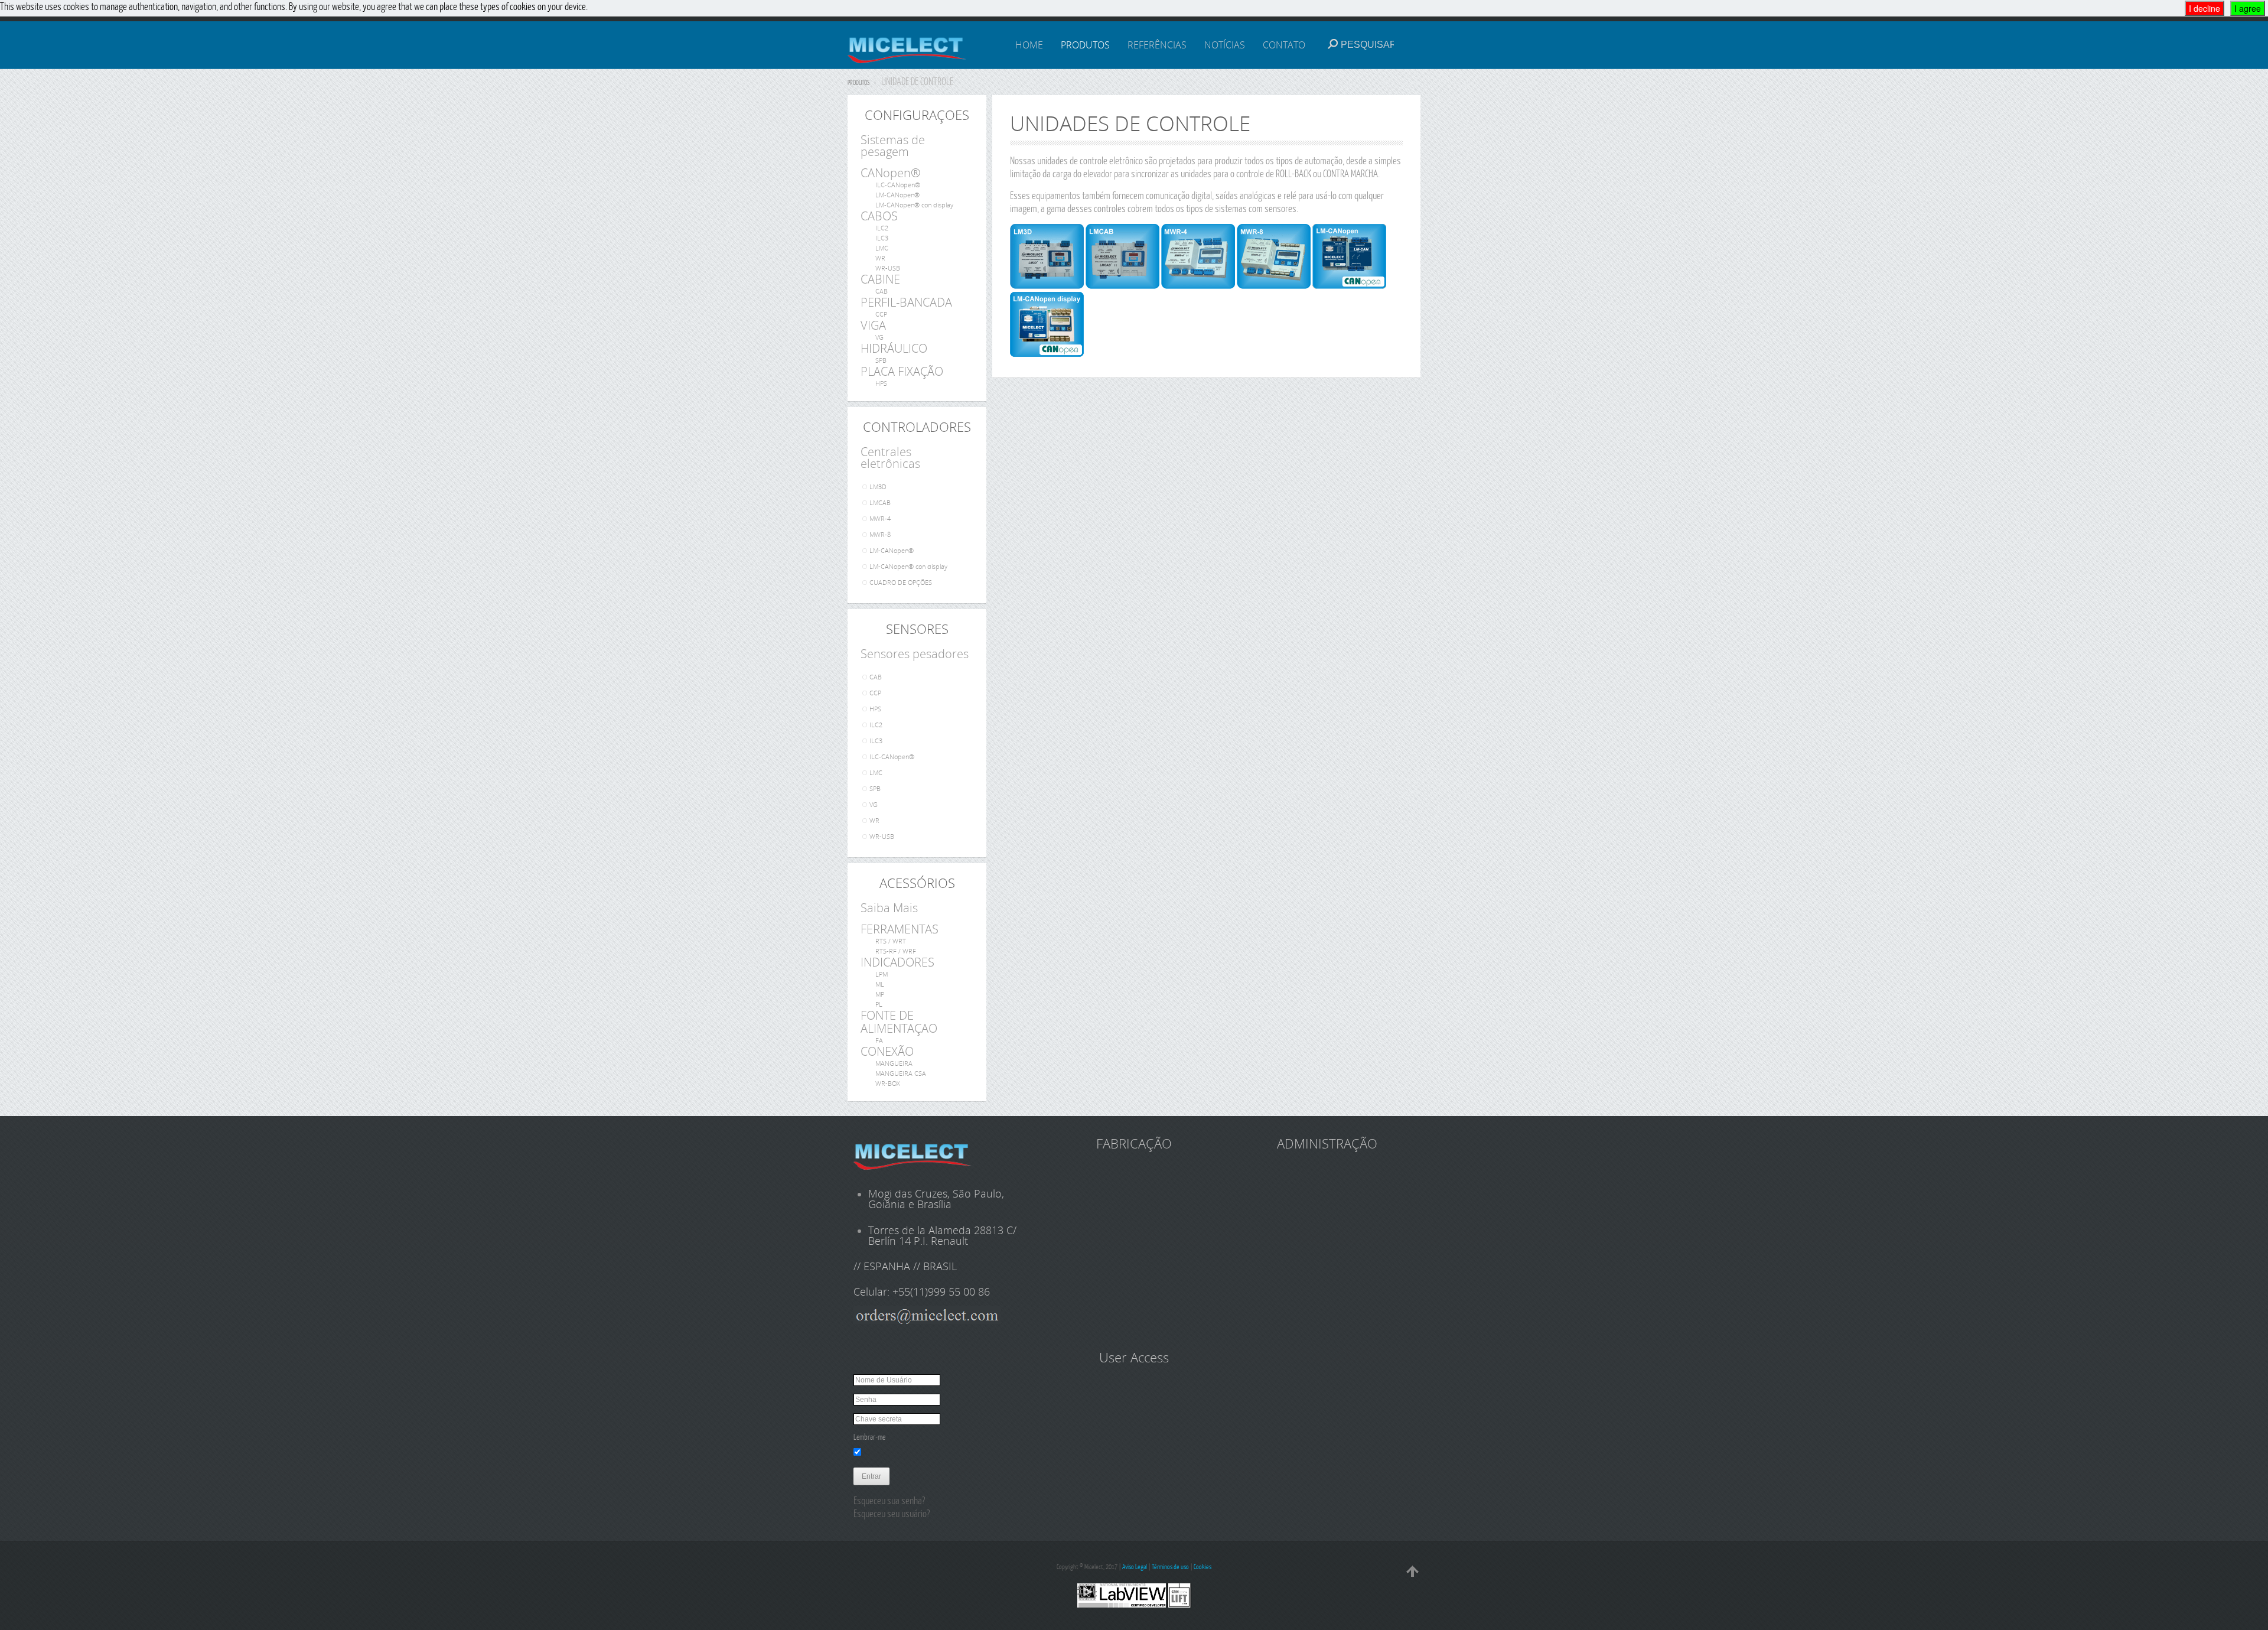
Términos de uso (1170, 1566)
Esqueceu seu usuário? (892, 1513)
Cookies (1203, 1566)
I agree (2248, 8)
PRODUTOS (858, 82)
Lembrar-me (869, 1437)
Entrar (871, 1476)
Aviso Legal (1135, 1566)
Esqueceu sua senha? (889, 1500)
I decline (2205, 8)
